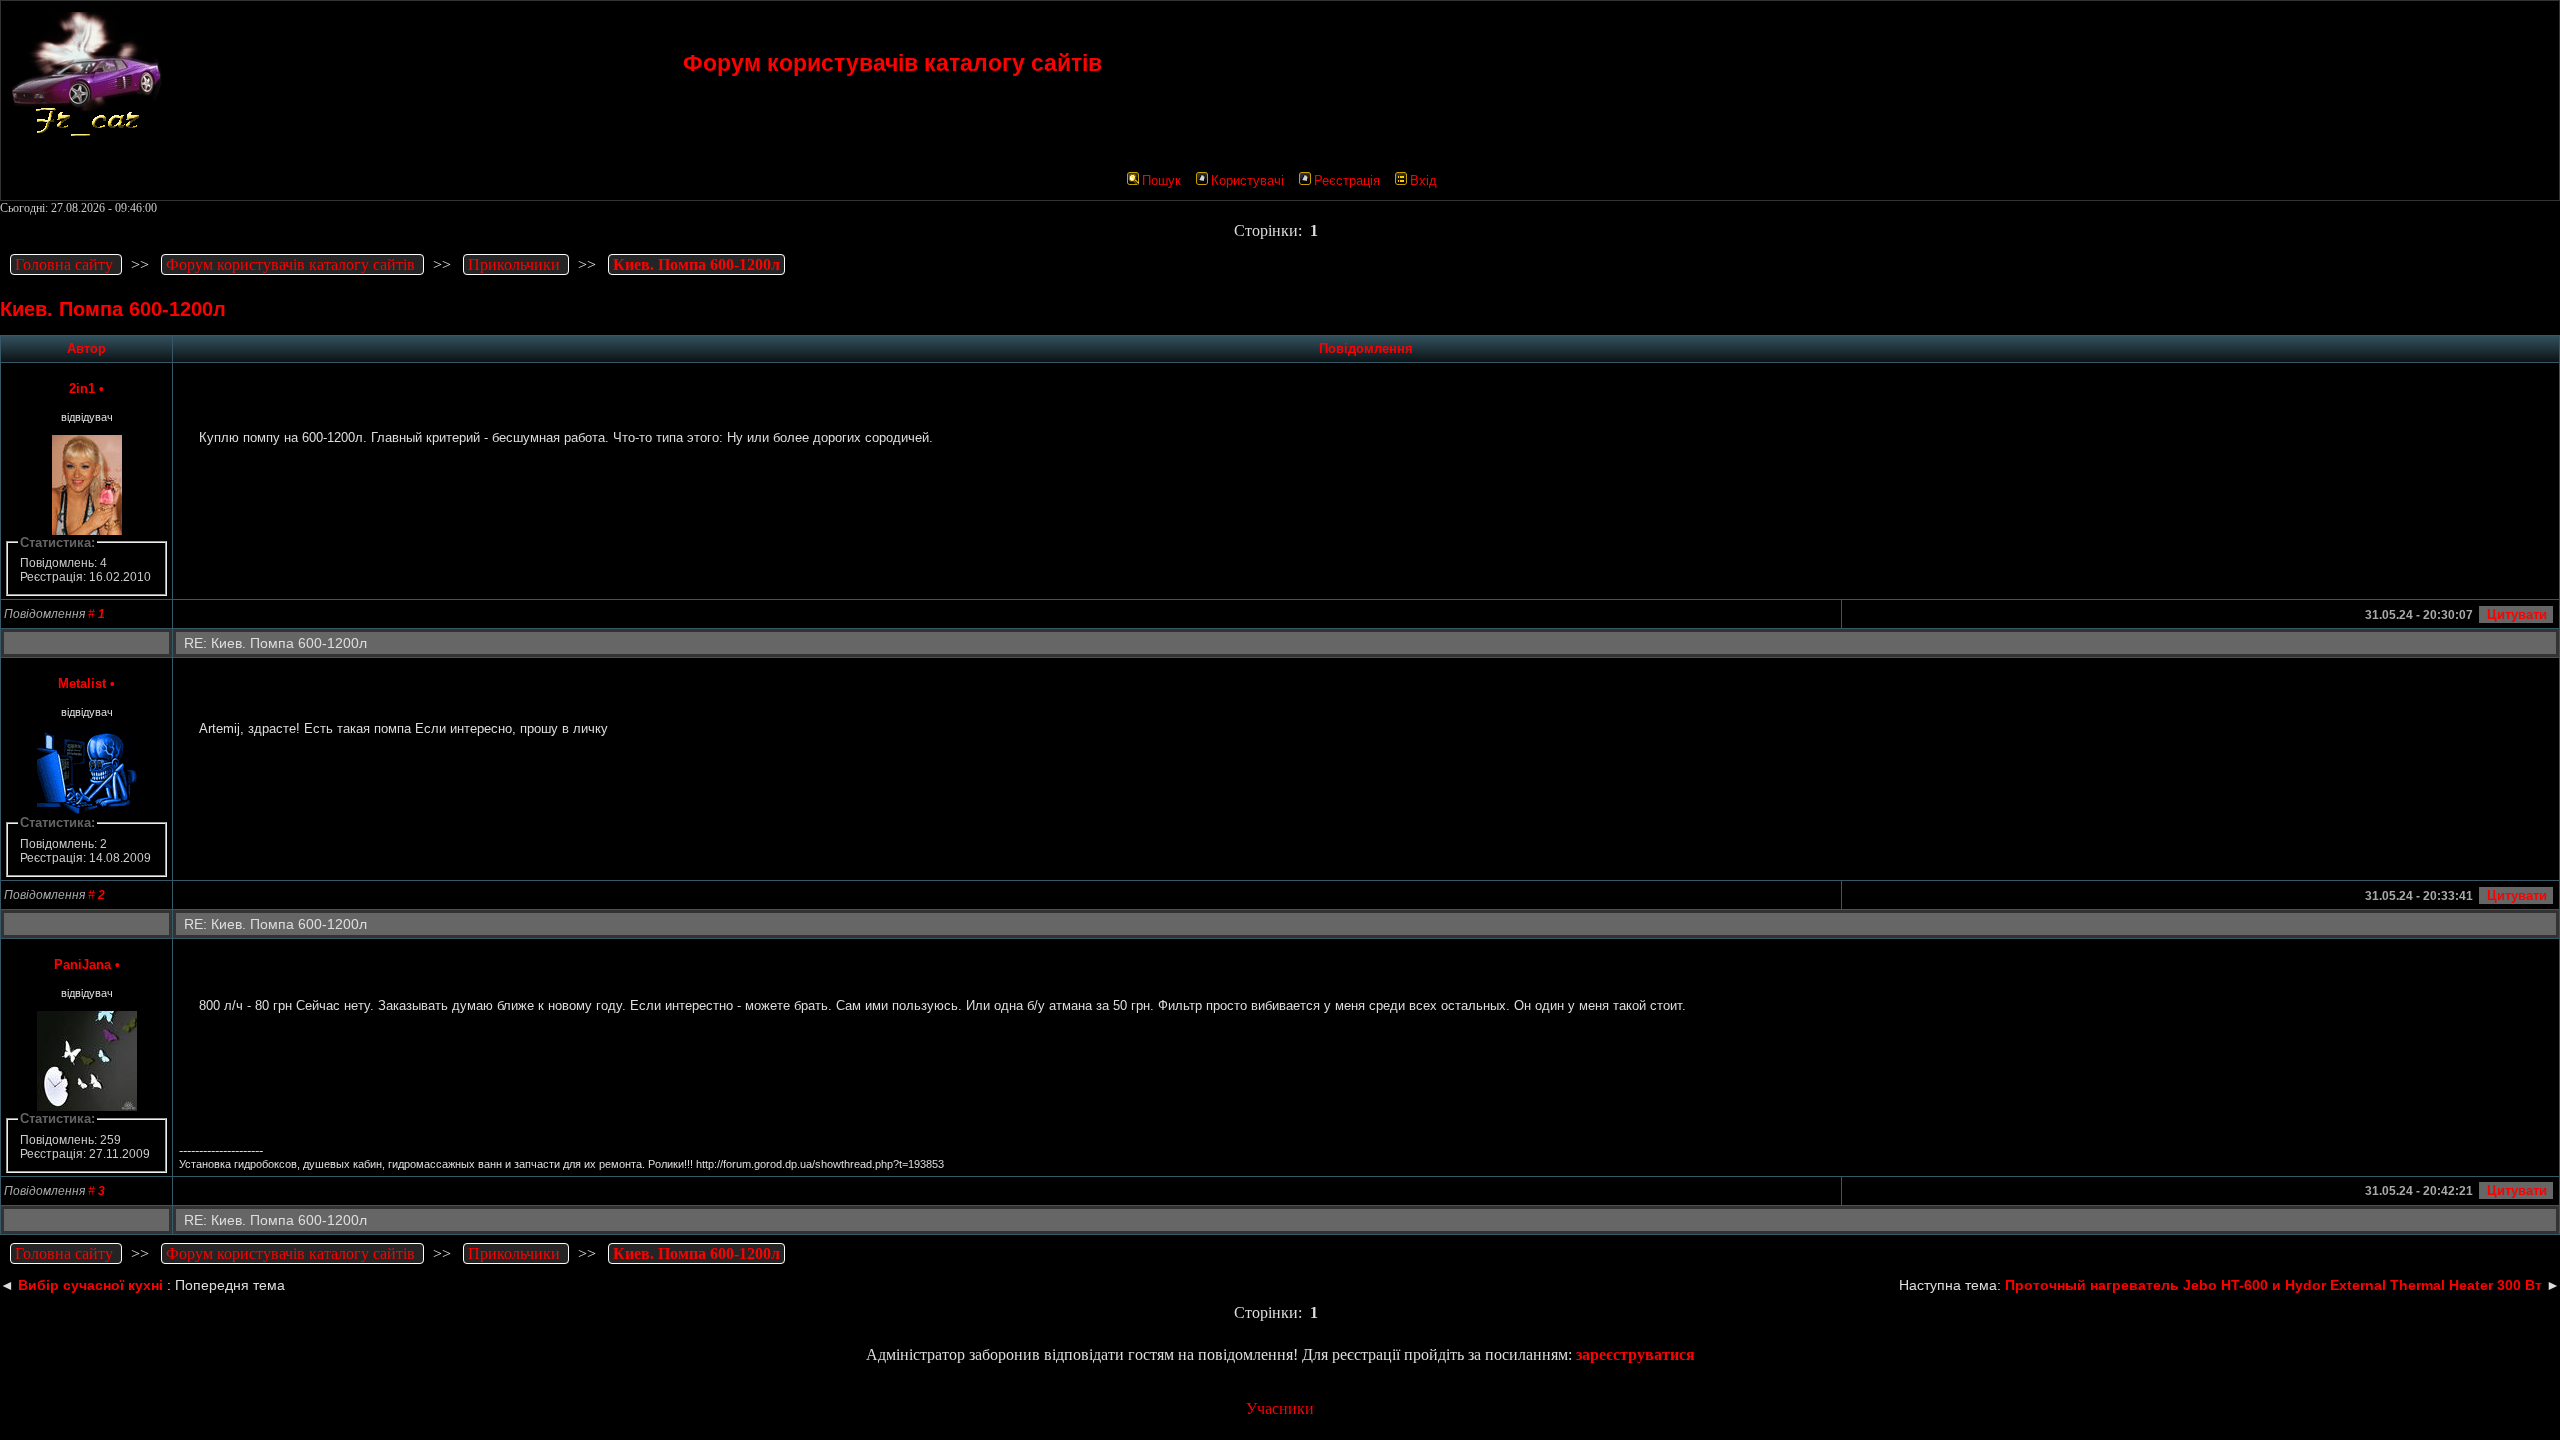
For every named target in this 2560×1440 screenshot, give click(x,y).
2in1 (82, 388)
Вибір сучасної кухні (90, 1285)
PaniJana (82, 964)
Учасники (1280, 1408)
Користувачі (1247, 180)
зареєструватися (1635, 1354)
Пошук (1161, 180)
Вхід (1423, 180)
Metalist (82, 683)
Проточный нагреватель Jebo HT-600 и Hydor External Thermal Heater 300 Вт (2273, 1285)
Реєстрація (1347, 180)
